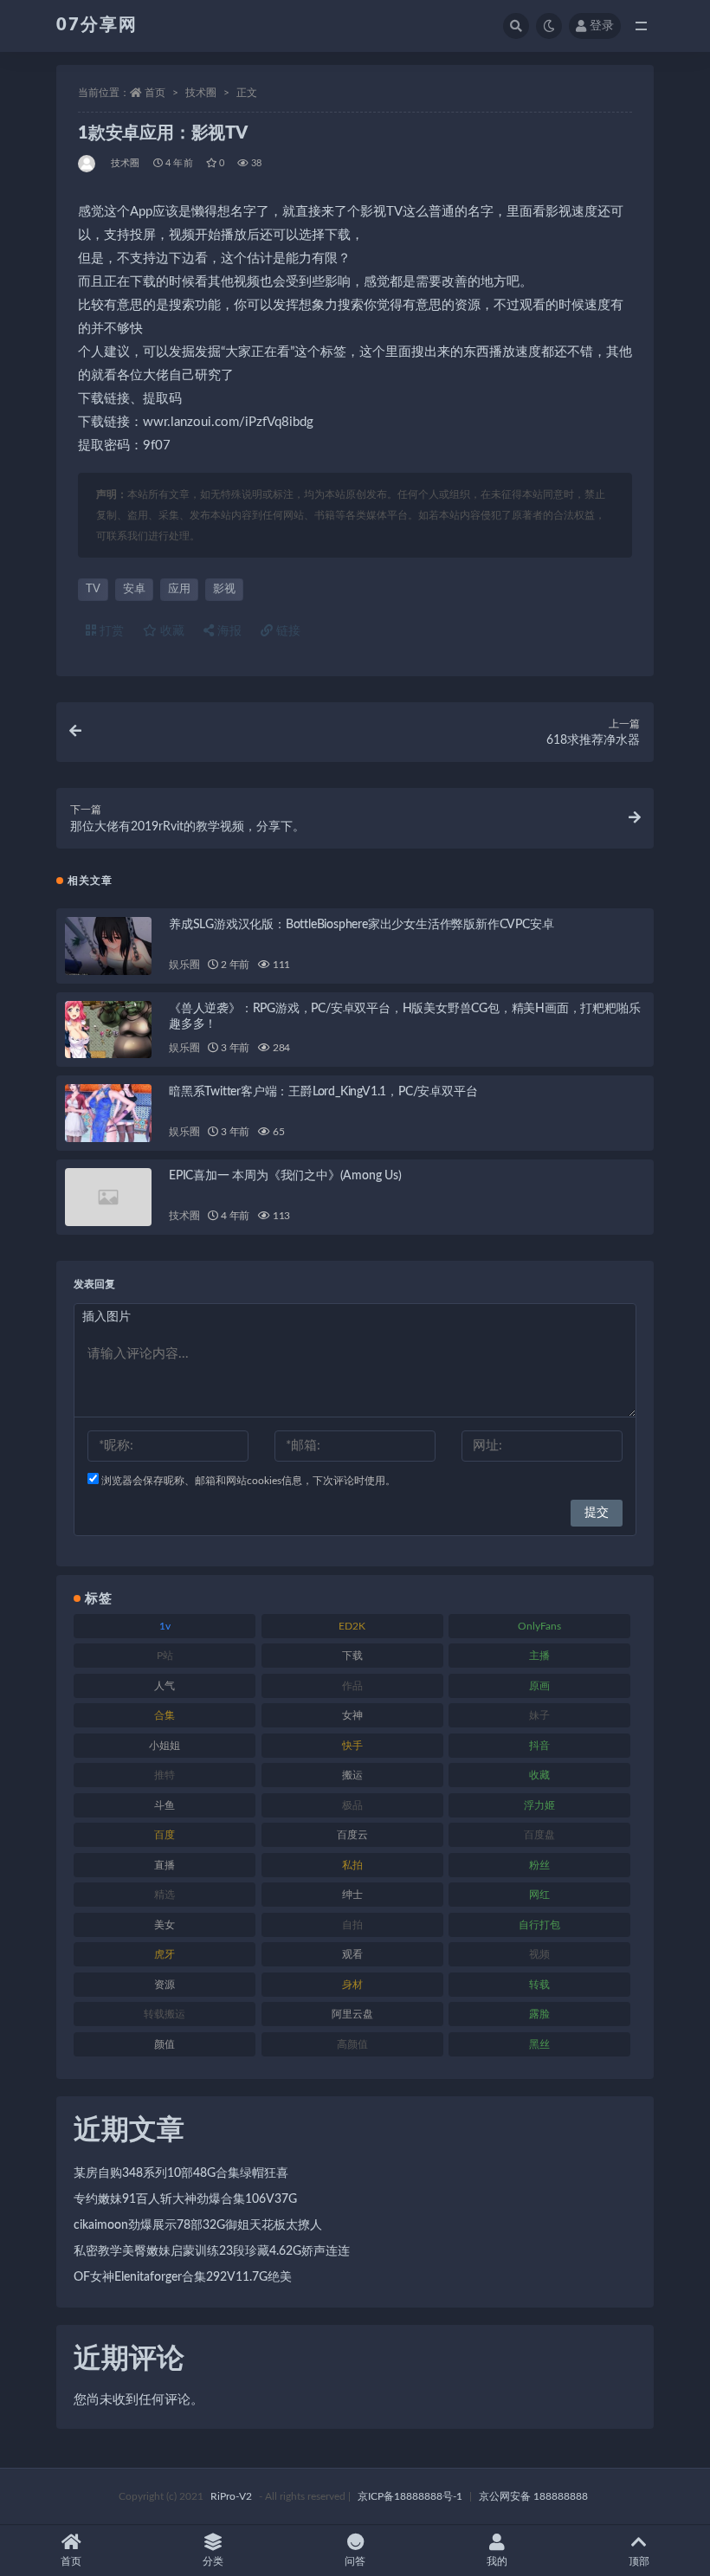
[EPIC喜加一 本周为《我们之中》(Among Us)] (108, 1197)
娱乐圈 (184, 965)
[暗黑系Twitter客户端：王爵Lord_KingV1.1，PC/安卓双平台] (108, 1113)
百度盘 (539, 1835)
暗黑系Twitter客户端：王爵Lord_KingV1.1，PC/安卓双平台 (323, 1092)
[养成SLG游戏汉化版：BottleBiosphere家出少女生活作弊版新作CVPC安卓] (108, 946)
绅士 (352, 1895)
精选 (165, 1895)
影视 (224, 589)
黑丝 (539, 2044)
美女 (165, 1925)
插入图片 (106, 1317)
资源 (165, 1985)
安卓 (134, 589)
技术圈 (201, 93)
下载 (352, 1656)
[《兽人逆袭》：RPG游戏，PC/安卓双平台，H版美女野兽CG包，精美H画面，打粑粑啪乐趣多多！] (108, 1030)
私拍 (352, 1865)
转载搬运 (165, 2014)
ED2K (352, 1626)
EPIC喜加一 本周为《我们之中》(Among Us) (285, 1176)
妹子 (539, 1715)
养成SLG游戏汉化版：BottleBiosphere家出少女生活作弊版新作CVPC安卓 (361, 925)
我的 (497, 2561)
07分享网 (97, 25)
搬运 (352, 1775)
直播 (165, 1865)
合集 (165, 1715)
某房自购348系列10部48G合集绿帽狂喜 (181, 2173)
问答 (355, 2561)
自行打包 (539, 1925)
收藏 (171, 631)
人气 (165, 1686)
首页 (155, 93)
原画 (539, 1686)
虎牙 (165, 1954)
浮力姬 (539, 1805)
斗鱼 (165, 1805)
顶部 (639, 2561)
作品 (352, 1686)
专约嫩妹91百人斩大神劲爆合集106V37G (185, 2199)
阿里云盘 (352, 2014)
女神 (352, 1715)
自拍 (352, 1925)
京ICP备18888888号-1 (410, 2496)
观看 (352, 1954)
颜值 (165, 2044)
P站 (165, 1656)
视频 (539, 1954)
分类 (213, 2561)
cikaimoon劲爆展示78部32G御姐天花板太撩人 (198, 2225)
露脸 (539, 2014)
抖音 (539, 1746)
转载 (539, 1985)
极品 (352, 1805)
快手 (352, 1746)
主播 (539, 1656)
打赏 (110, 631)
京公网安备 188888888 (533, 2496)
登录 (602, 26)
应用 (179, 589)
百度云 (352, 1835)
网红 (539, 1895)
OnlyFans (539, 1626)
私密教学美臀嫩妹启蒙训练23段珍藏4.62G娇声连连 (212, 2251)
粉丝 (539, 1865)
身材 (352, 1985)
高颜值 (352, 2044)
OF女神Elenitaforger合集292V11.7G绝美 (183, 2277)
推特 (165, 1775)
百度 (165, 1835)
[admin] (88, 164)
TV (93, 589)
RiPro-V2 (231, 2496)
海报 (228, 631)
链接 (287, 631)
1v (165, 1626)
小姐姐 (165, 1746)
